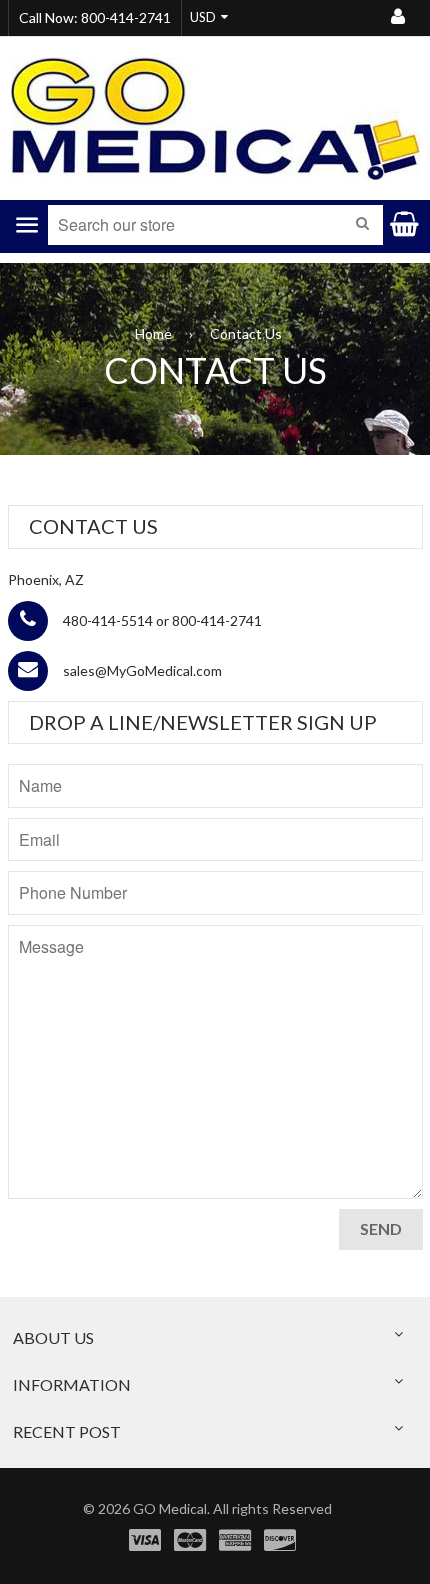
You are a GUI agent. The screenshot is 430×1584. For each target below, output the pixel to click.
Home (153, 333)
